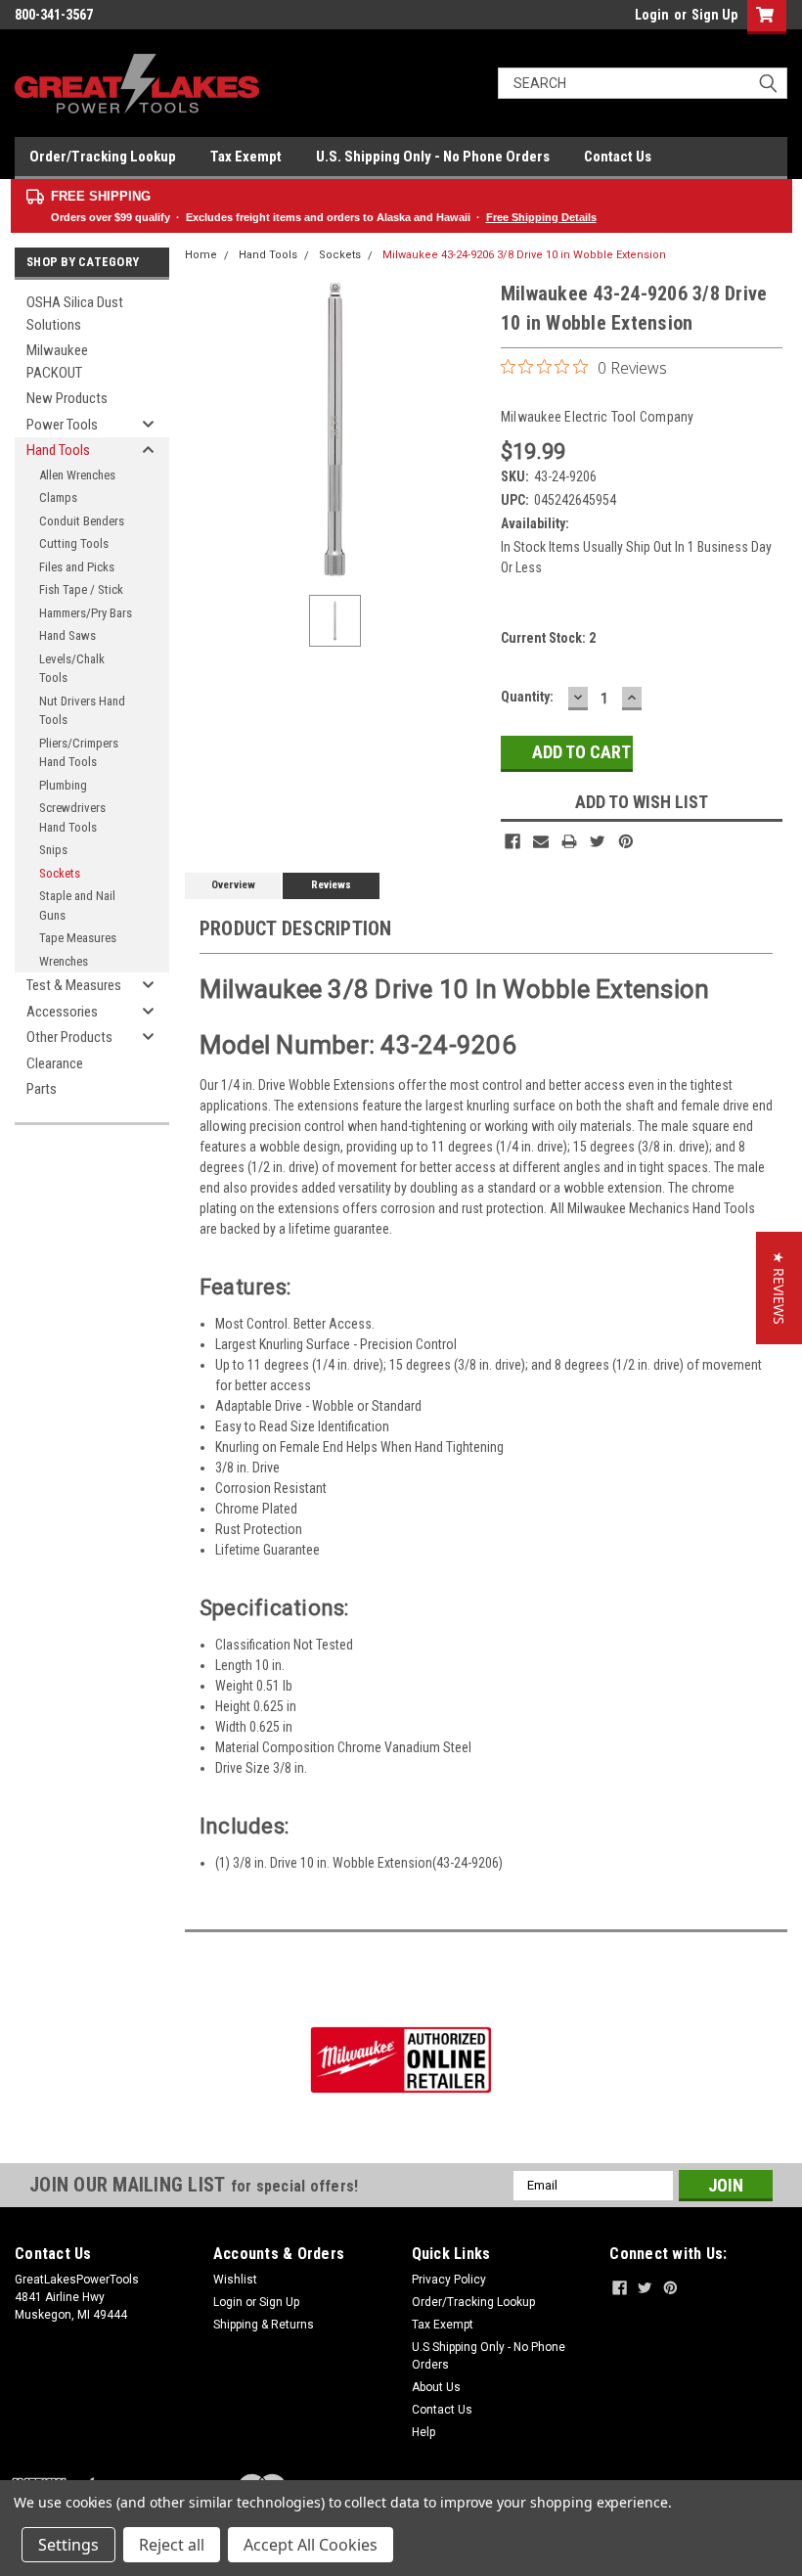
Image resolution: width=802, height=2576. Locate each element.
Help (423, 2432)
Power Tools (62, 425)
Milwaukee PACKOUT (57, 362)
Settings (68, 2545)
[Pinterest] (626, 841)
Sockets (60, 873)
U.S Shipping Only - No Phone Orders (489, 2356)
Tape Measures (78, 938)
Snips (53, 850)
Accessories (62, 1012)
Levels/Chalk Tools (72, 669)
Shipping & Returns (264, 2325)
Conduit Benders (82, 521)
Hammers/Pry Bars (86, 613)
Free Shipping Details (541, 217)
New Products (67, 398)
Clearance (55, 1063)
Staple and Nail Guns (77, 905)
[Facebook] (512, 841)
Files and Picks (77, 567)
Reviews (331, 885)
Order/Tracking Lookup (103, 157)
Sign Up (714, 15)
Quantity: (527, 697)
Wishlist (235, 2280)
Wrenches (64, 961)
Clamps (58, 497)
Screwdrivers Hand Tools (72, 817)
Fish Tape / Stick (81, 589)
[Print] (569, 841)
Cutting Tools (74, 543)
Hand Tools (58, 450)
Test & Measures (74, 985)
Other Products (69, 1037)
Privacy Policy (449, 2280)
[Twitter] (598, 841)
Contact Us (618, 157)
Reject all (172, 2545)
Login (652, 15)
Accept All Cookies (311, 2545)
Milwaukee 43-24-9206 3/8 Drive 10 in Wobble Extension (524, 255)
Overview (233, 885)
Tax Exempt (246, 157)
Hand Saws (67, 635)
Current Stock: (548, 638)
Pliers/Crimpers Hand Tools (79, 753)
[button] (779, 1288)
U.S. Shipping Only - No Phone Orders (433, 157)
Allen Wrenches (77, 475)
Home (201, 255)
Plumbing (63, 785)
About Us (436, 2387)
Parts (42, 1089)
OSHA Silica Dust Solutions (75, 314)
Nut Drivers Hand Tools (82, 711)
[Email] (541, 841)
